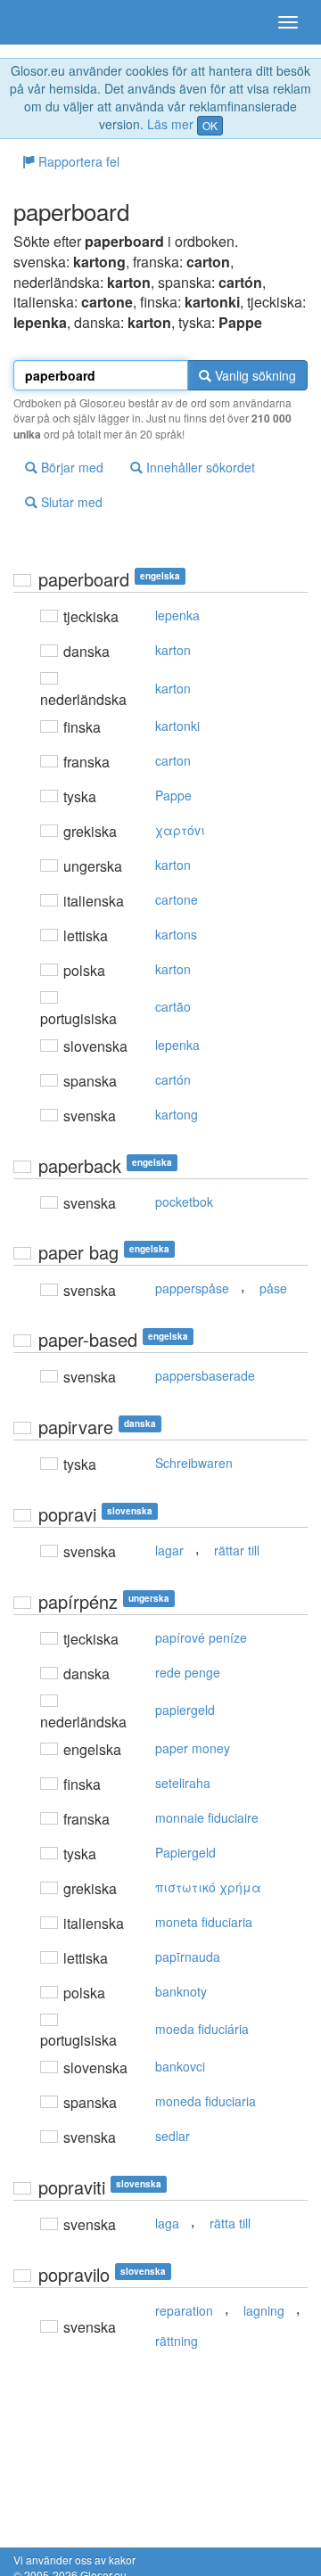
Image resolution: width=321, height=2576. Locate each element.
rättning (177, 2341)
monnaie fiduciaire (207, 1817)
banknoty (181, 1991)
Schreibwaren (194, 1463)
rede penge (188, 1672)
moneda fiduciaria (206, 2101)
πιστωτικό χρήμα (208, 1887)
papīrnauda (188, 1957)
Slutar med (70, 502)
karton (173, 650)
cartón (173, 1079)
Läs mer (170, 124)
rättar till (237, 1550)
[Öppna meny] (288, 22)
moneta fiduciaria (204, 1922)
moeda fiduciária (202, 2029)
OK (210, 125)
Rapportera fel (77, 161)
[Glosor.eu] (45, 22)
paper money (193, 1748)
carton (173, 760)
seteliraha (183, 1783)
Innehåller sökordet (199, 467)
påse (273, 1288)
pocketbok (184, 1202)
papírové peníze (201, 1637)
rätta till (230, 2223)
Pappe (173, 795)
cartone (177, 899)
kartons (176, 934)
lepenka (177, 615)
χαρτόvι (180, 830)
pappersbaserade (205, 1375)
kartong (177, 1114)
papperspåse (192, 1288)
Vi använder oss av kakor (74, 2560)
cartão (173, 1006)
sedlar (173, 2136)
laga (167, 2223)
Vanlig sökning (254, 375)
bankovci (180, 2066)
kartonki (177, 726)
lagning (264, 2310)
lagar (169, 1550)
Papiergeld (185, 1852)
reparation (184, 2310)
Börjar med (70, 467)
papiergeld (185, 1710)
